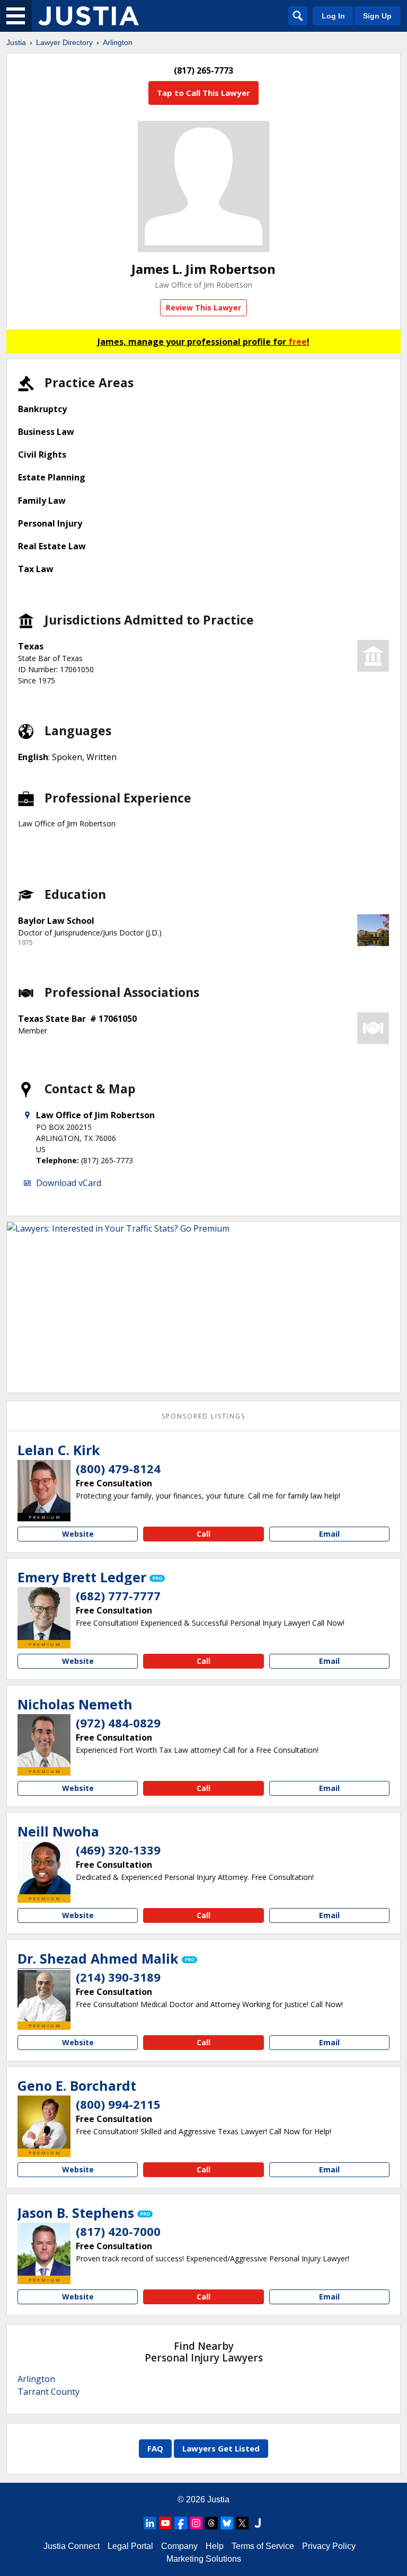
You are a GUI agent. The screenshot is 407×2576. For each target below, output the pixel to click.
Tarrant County (48, 2392)
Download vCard (69, 1183)
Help (215, 2546)
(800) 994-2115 (118, 2104)
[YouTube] (165, 2523)
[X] (242, 2523)
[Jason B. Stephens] (44, 2249)
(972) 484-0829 (118, 1723)
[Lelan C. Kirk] (44, 1486)
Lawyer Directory (64, 42)
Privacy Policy (329, 2546)
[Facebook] (181, 2523)
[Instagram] (196, 2523)
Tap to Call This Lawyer (203, 93)
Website (78, 1534)
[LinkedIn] (150, 2523)
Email (329, 1534)
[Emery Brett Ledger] (44, 1614)
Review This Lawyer (203, 307)
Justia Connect (72, 2546)
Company (179, 2546)
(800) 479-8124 (118, 1468)
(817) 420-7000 (118, 2231)
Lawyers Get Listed (221, 2448)
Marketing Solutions (204, 2559)
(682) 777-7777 (118, 1595)
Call (203, 1534)
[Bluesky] (227, 2523)
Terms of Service (263, 2546)
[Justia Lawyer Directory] (89, 16)
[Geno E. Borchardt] (44, 2122)
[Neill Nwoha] (44, 1868)
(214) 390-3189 (118, 1977)
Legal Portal (130, 2546)
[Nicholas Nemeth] (44, 1741)
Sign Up (377, 16)
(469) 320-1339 (118, 1850)
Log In (333, 16)
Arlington (118, 42)
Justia (16, 42)
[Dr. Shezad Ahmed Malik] (44, 1995)
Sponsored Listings (203, 1416)
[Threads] (211, 2523)
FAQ (155, 2448)
